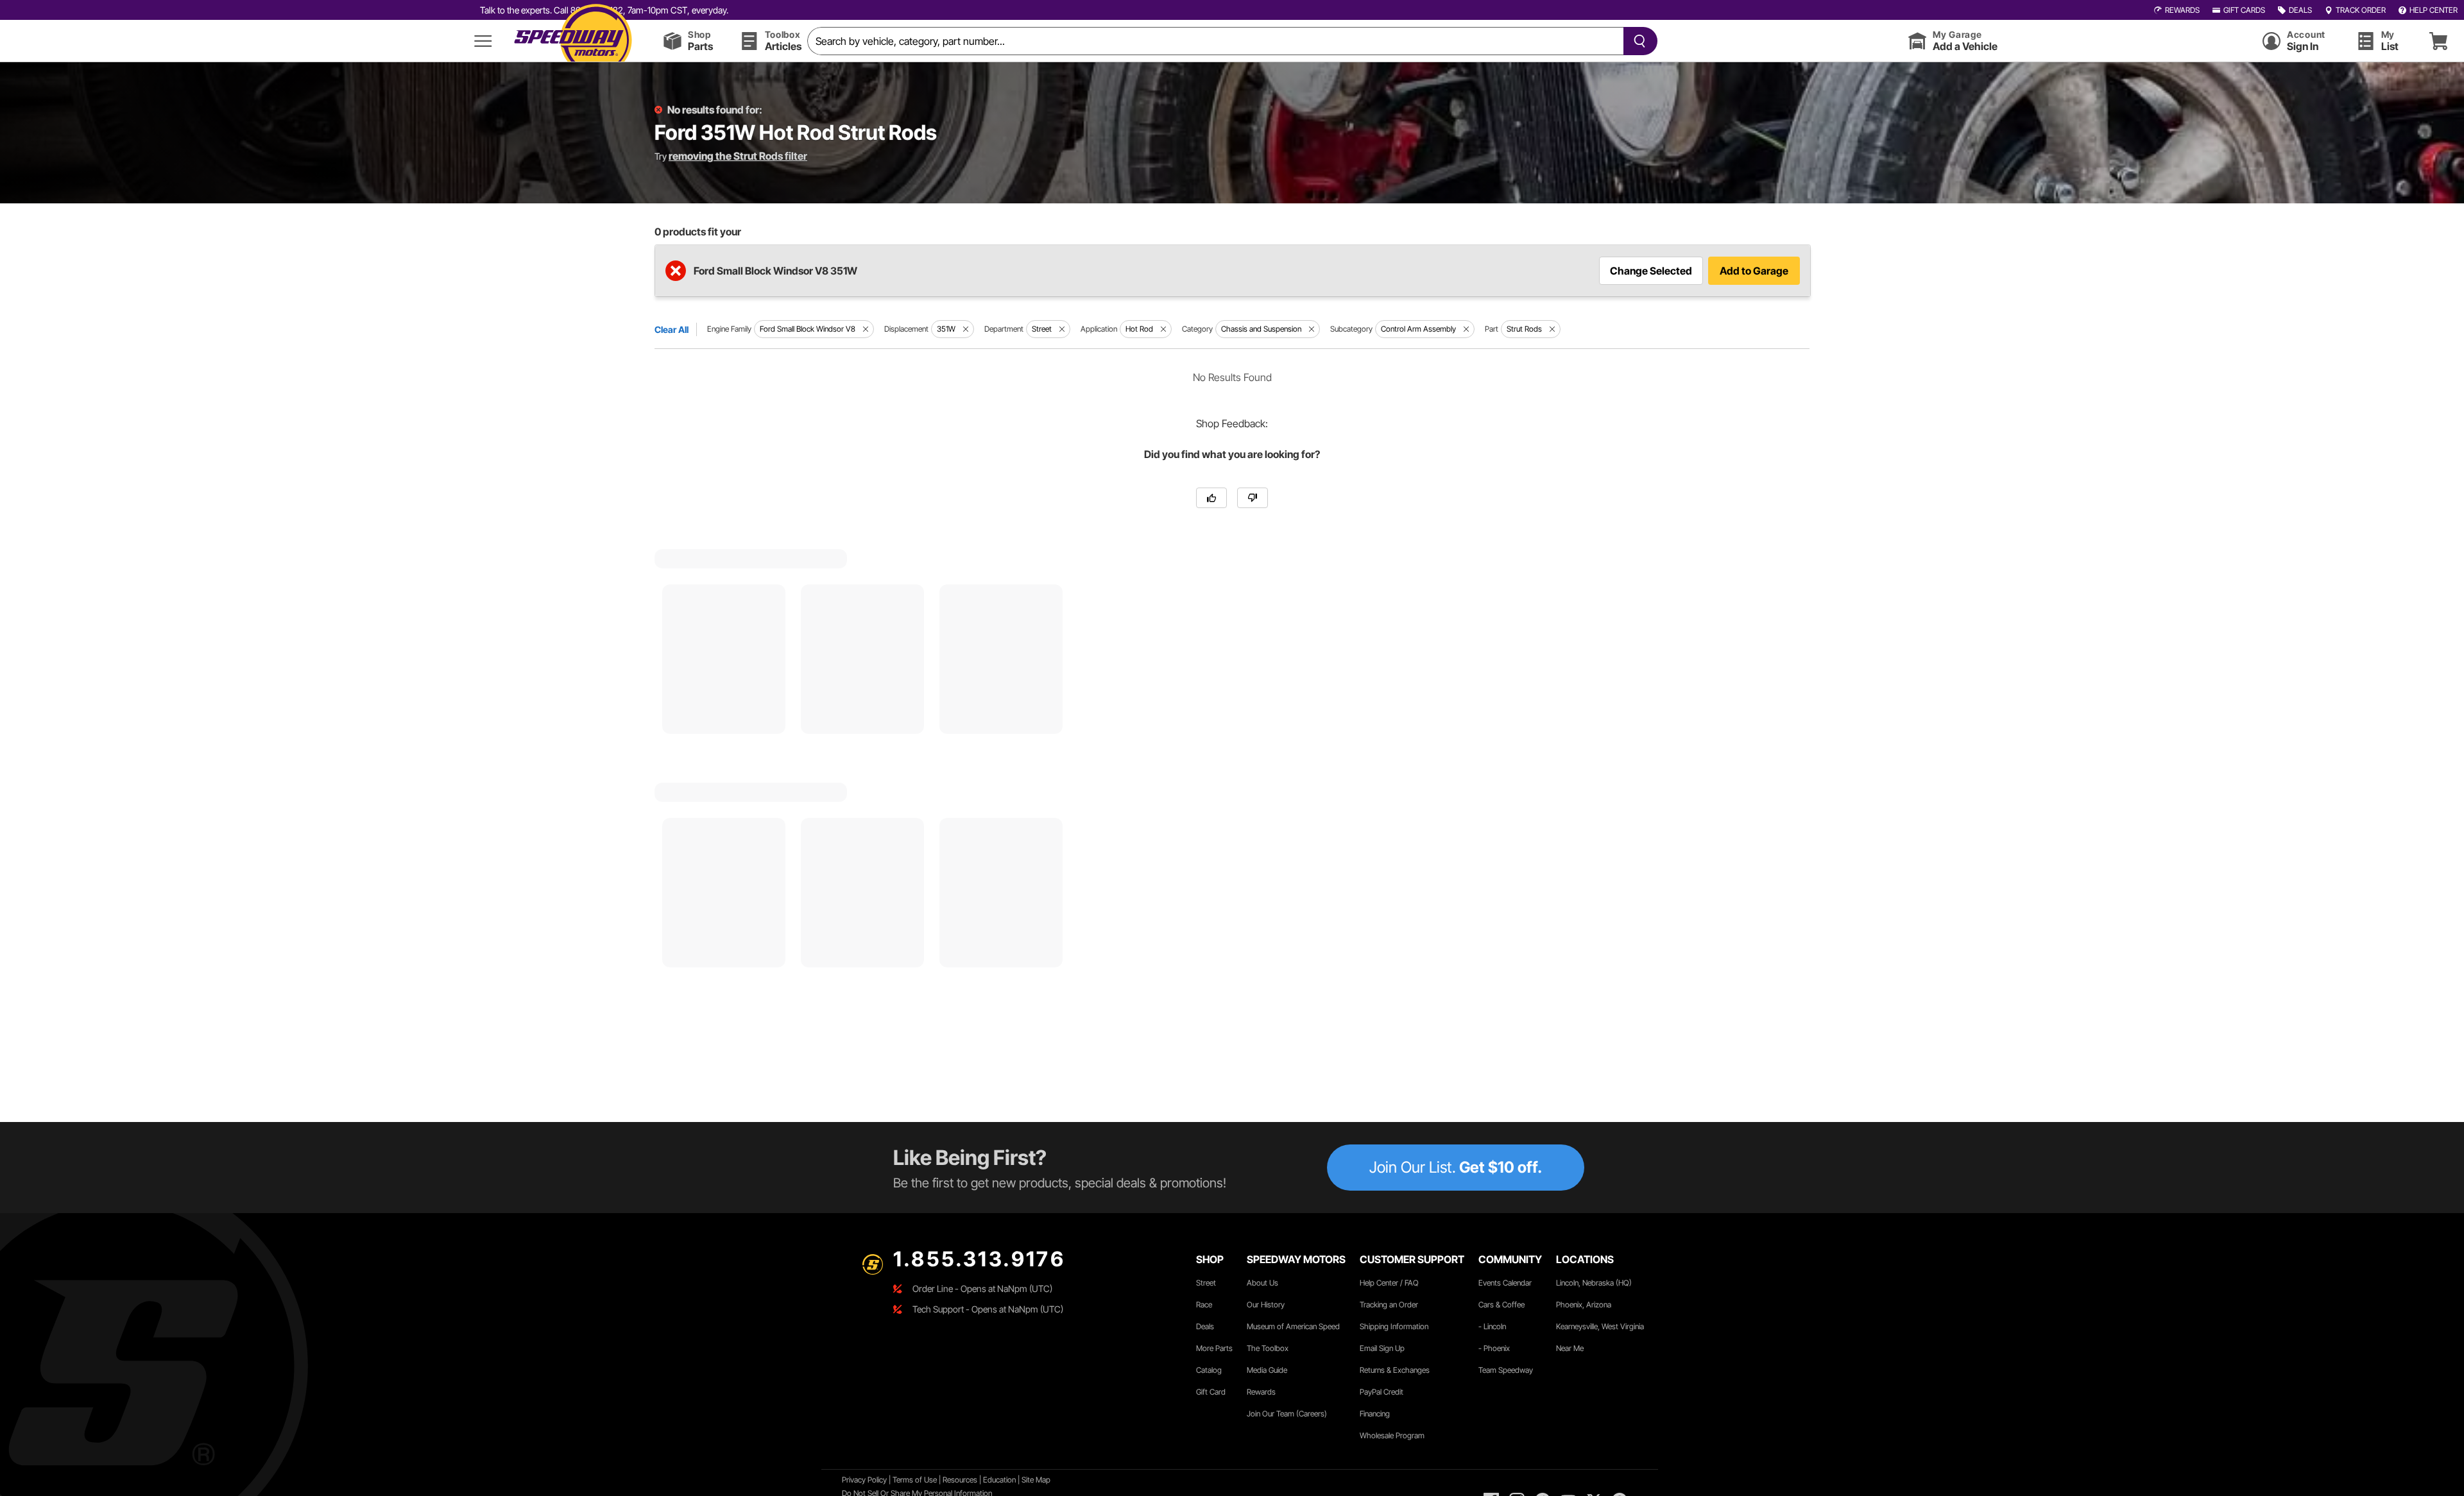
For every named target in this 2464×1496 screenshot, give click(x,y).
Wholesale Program (1392, 1435)
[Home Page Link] (573, 41)
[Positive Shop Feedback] (1211, 498)
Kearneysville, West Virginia (1600, 1326)
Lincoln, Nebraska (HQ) (1594, 1283)
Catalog (1209, 1370)
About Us (1262, 1283)
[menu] (483, 41)
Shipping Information (1394, 1326)
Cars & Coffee (1502, 1305)
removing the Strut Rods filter (738, 156)
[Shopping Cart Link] (2438, 41)
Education (999, 1480)
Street (1206, 1283)
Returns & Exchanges (1395, 1370)
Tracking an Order (1389, 1305)
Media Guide (1267, 1370)
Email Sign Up (1382, 1348)
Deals (1205, 1326)
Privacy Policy (864, 1480)
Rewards (1261, 1392)
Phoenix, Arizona (1584, 1305)
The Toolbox (1268, 1348)
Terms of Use (915, 1480)
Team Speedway (1506, 1370)
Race (1204, 1305)
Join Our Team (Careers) (1287, 1414)
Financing (1375, 1414)
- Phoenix (1494, 1348)
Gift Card (1211, 1392)
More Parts (1214, 1348)
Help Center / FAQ (1389, 1283)
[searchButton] (1637, 41)
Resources (960, 1480)
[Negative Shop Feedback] (1253, 498)
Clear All (672, 329)
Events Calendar (1505, 1283)
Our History (1266, 1305)
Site (1029, 1480)
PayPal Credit (1382, 1392)
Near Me (1570, 1348)
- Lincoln (1492, 1326)
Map (1043, 1480)
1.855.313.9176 (979, 1259)
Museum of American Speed (1293, 1326)
